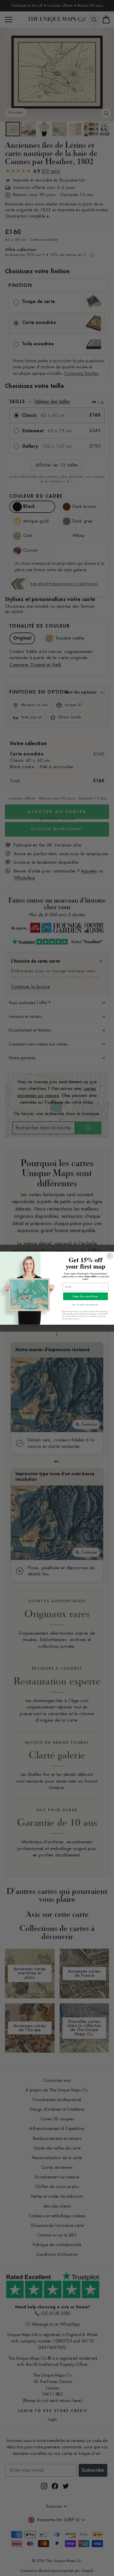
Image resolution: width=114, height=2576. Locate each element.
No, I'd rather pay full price (85, 1305)
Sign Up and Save (85, 1296)
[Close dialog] (110, 1256)
